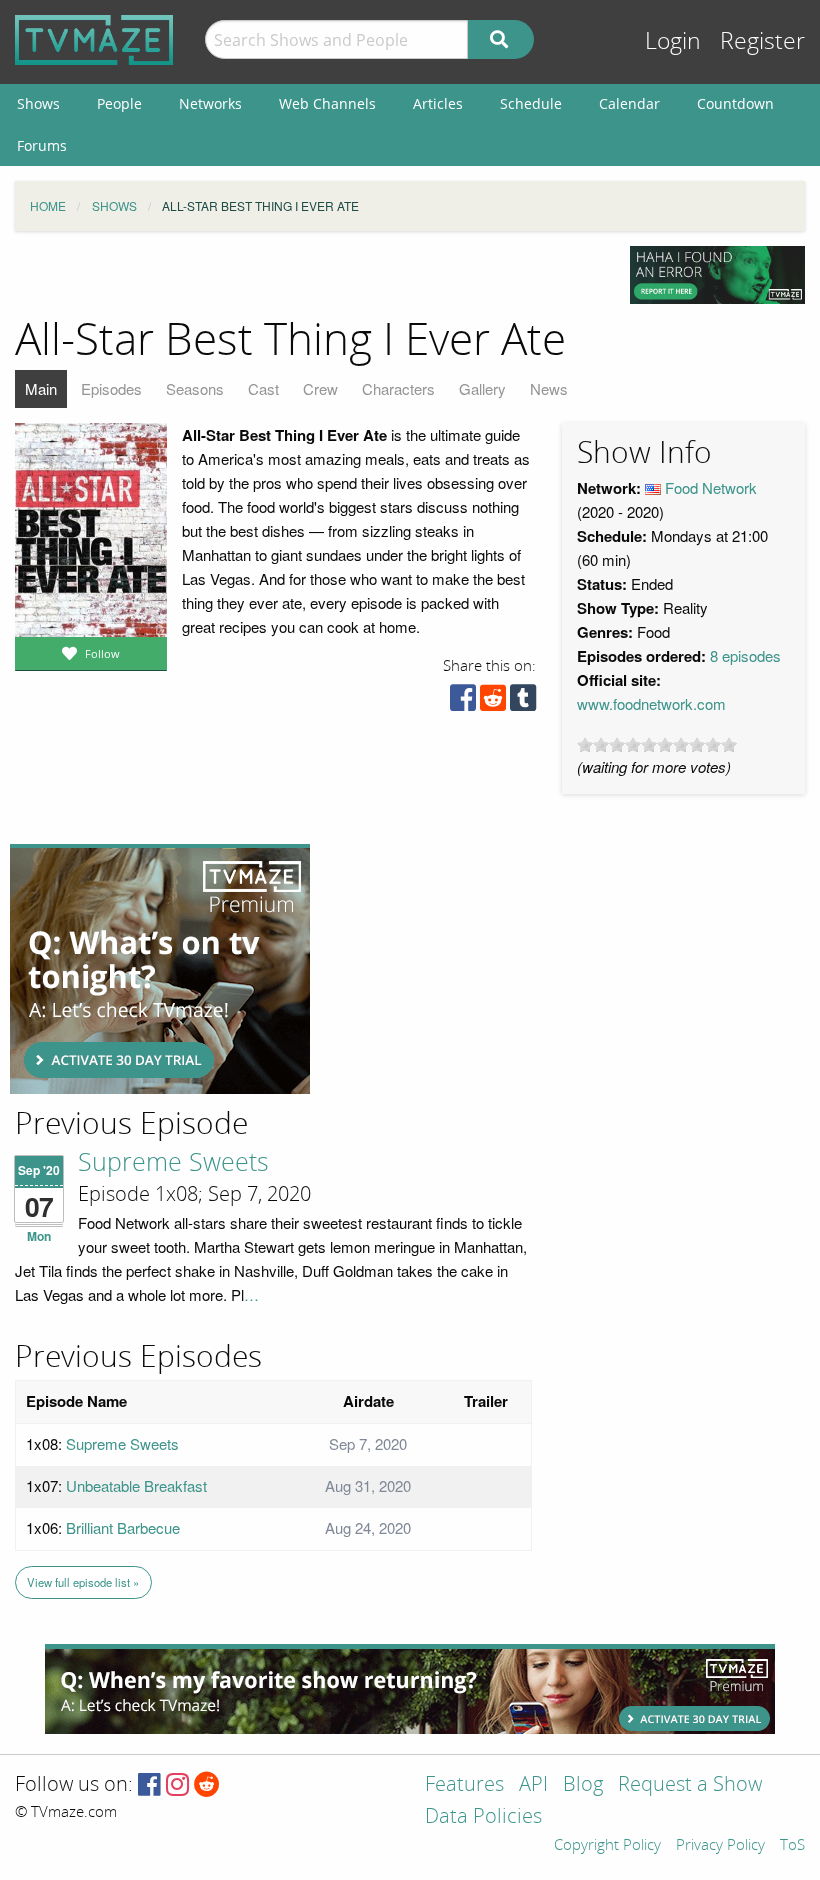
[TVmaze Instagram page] (177, 1785)
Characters (398, 388)
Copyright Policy (607, 1846)
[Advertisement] (160, 969)
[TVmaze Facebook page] (149, 1785)
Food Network (711, 487)
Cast (263, 388)
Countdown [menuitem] (735, 103)
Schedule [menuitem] (531, 103)
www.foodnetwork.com (651, 703)
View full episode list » (83, 1582)
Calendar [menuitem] (629, 103)
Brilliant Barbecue (123, 1527)
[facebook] (463, 702)
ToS (792, 1846)
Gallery (482, 388)
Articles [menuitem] (438, 103)
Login (673, 41)
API (533, 1785)
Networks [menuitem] (210, 103)
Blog (583, 1785)
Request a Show (690, 1785)
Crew (320, 388)
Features (464, 1785)
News (549, 388)
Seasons (195, 388)
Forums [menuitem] (42, 145)
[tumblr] (523, 702)
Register (762, 41)
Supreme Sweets (173, 1163)
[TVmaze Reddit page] (207, 1785)
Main (41, 388)
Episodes (111, 388)
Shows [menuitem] (38, 103)
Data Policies (483, 1817)
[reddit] (493, 702)
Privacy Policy (720, 1846)
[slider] (657, 745)
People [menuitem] (119, 103)
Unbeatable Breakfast (136, 1485)
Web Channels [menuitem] (327, 103)
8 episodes (745, 655)
